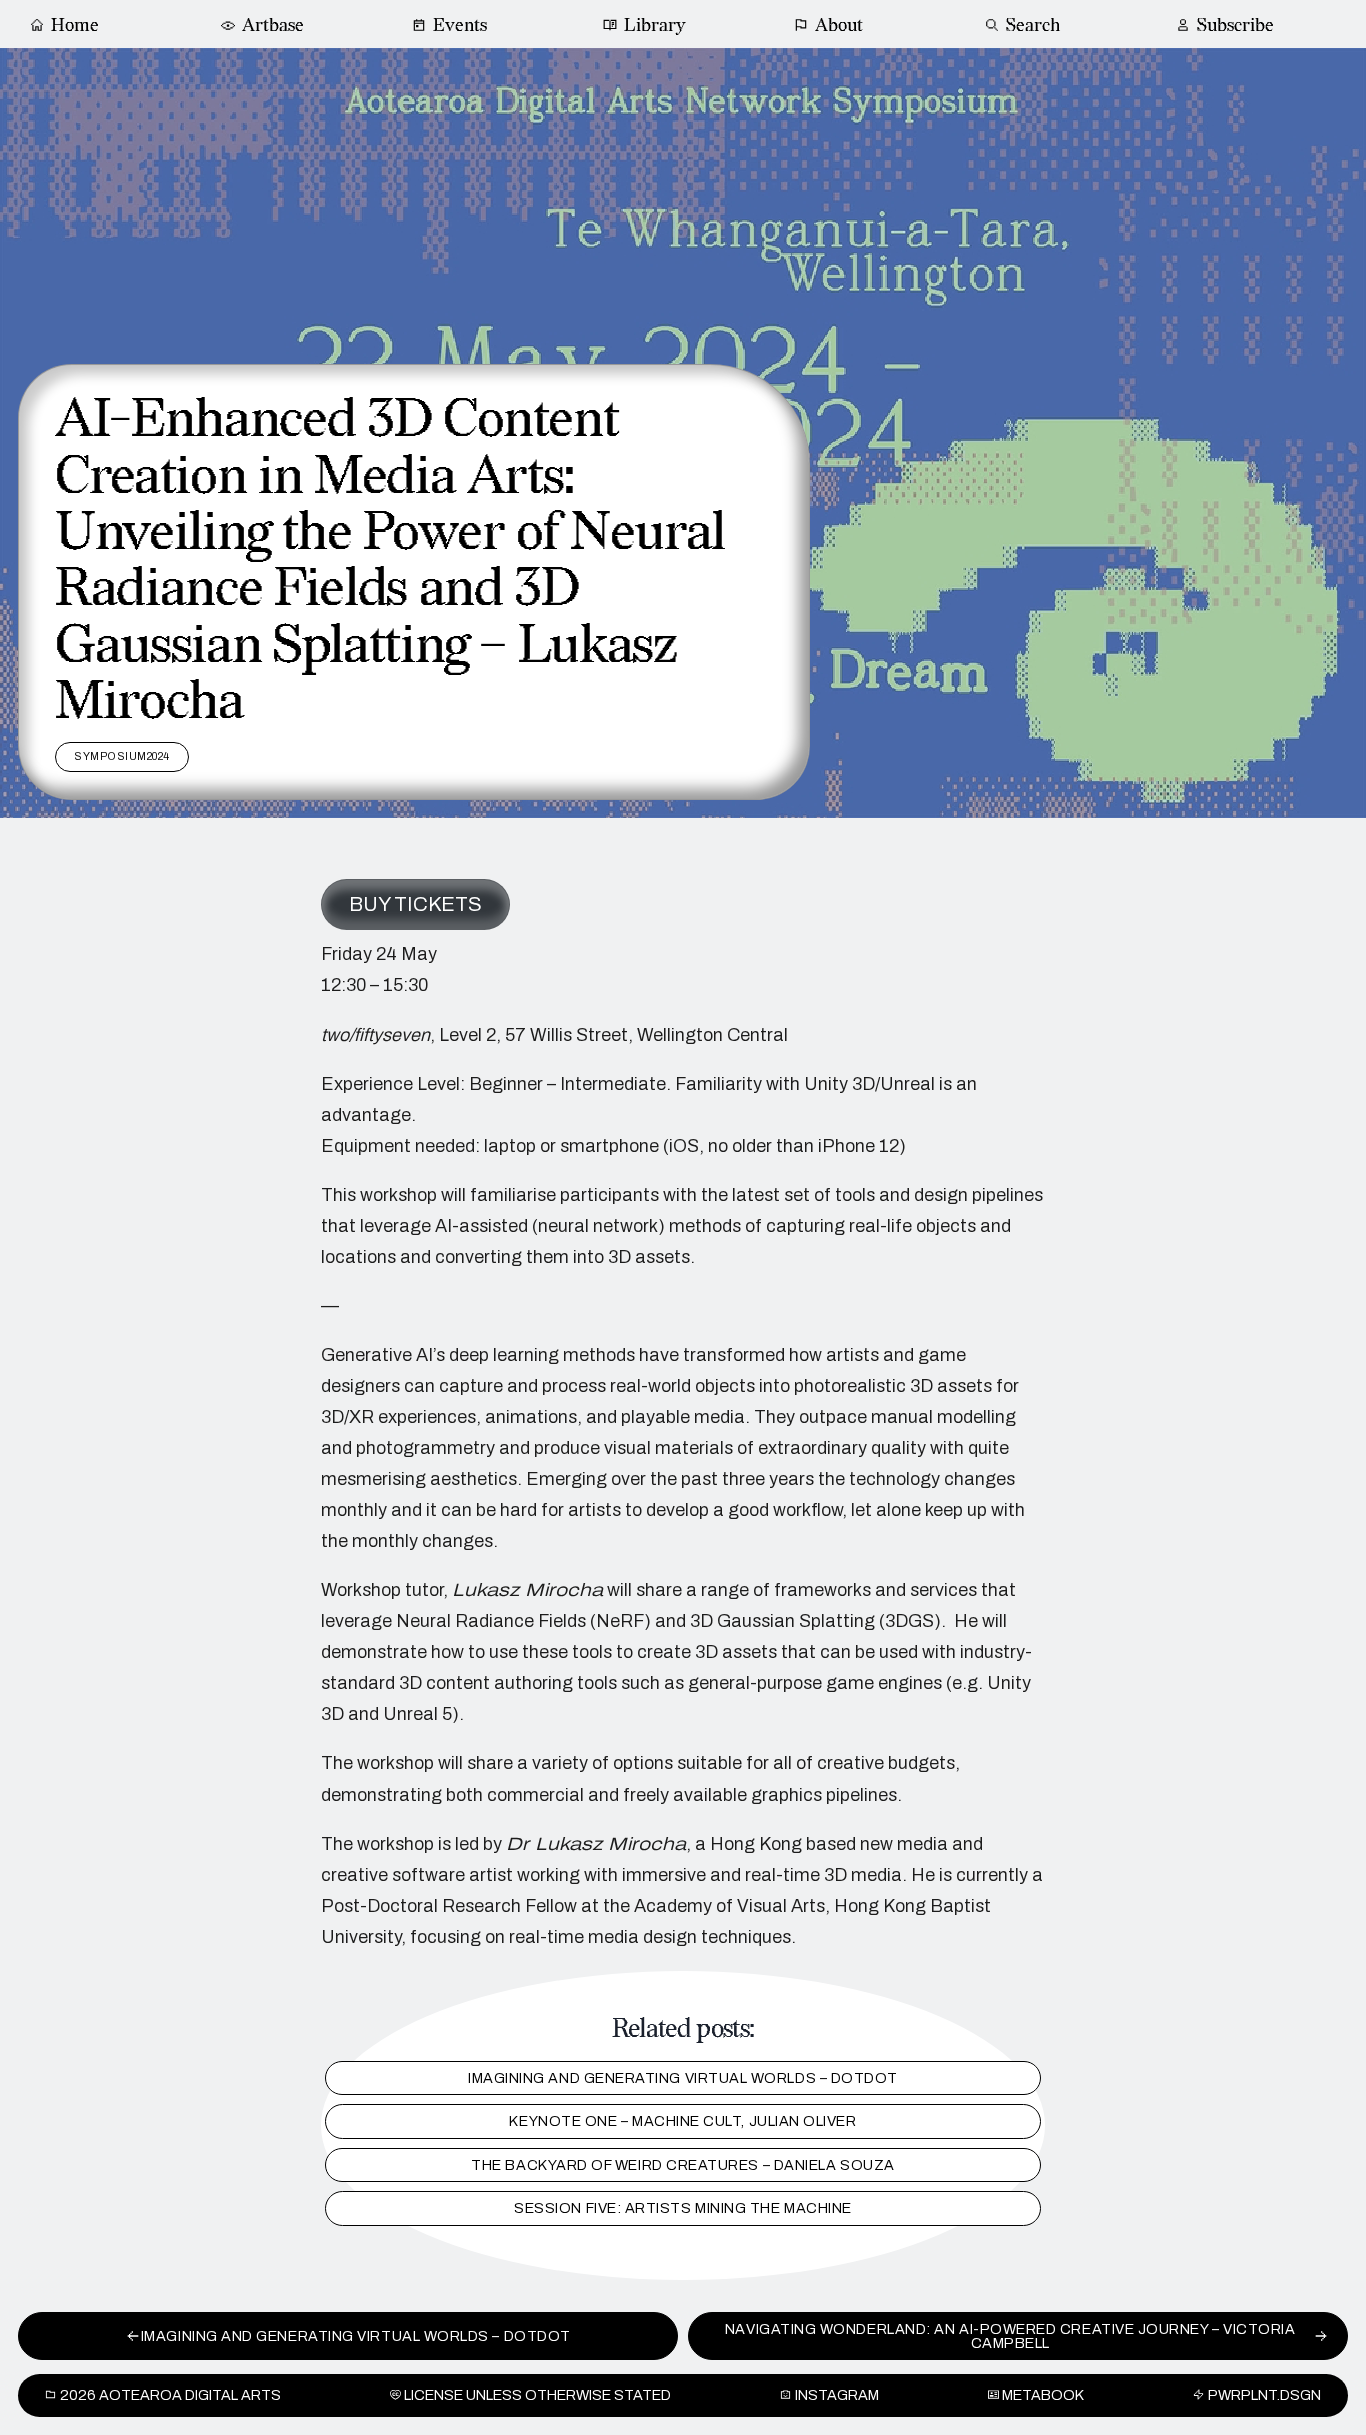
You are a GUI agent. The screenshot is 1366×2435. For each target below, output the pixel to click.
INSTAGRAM (837, 2395)
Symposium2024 (122, 756)
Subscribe (1235, 25)
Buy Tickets (415, 904)
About (839, 25)
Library (655, 25)
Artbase (273, 25)
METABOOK (1043, 2395)
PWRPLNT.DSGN (1264, 2395)
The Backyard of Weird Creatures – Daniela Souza (682, 2165)
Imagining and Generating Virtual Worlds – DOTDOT (683, 2078)
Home (75, 25)
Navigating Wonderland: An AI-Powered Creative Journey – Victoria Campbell (1010, 2336)
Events (460, 25)
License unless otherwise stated (537, 2395)
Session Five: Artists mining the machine (683, 2209)
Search (1033, 25)
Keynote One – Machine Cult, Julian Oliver (682, 2122)
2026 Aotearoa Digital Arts (170, 2395)
